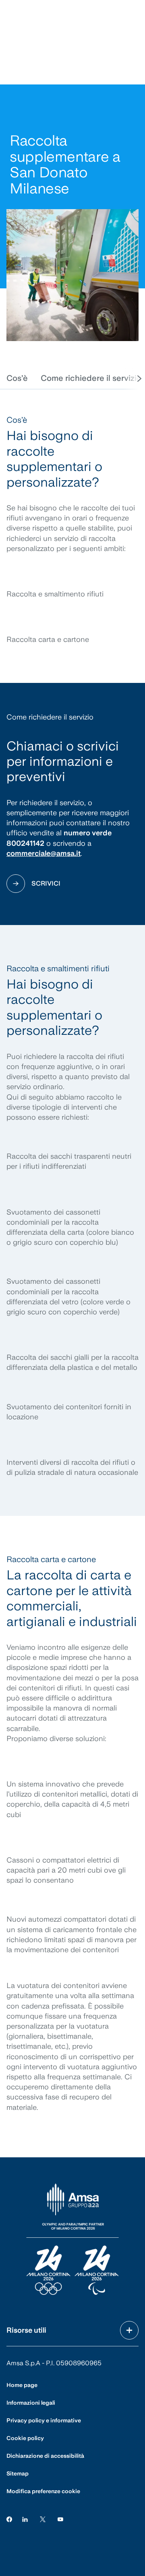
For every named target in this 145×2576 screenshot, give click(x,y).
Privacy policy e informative (44, 2420)
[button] (17, 378)
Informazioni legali (31, 2403)
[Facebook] (9, 2519)
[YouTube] (60, 2519)
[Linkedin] (25, 2519)
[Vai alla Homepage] (72, 2240)
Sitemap (18, 2473)
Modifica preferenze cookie (43, 2491)
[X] (43, 2519)
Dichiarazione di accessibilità (45, 2456)
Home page (22, 2385)
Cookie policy (25, 2438)
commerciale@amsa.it (43, 853)
